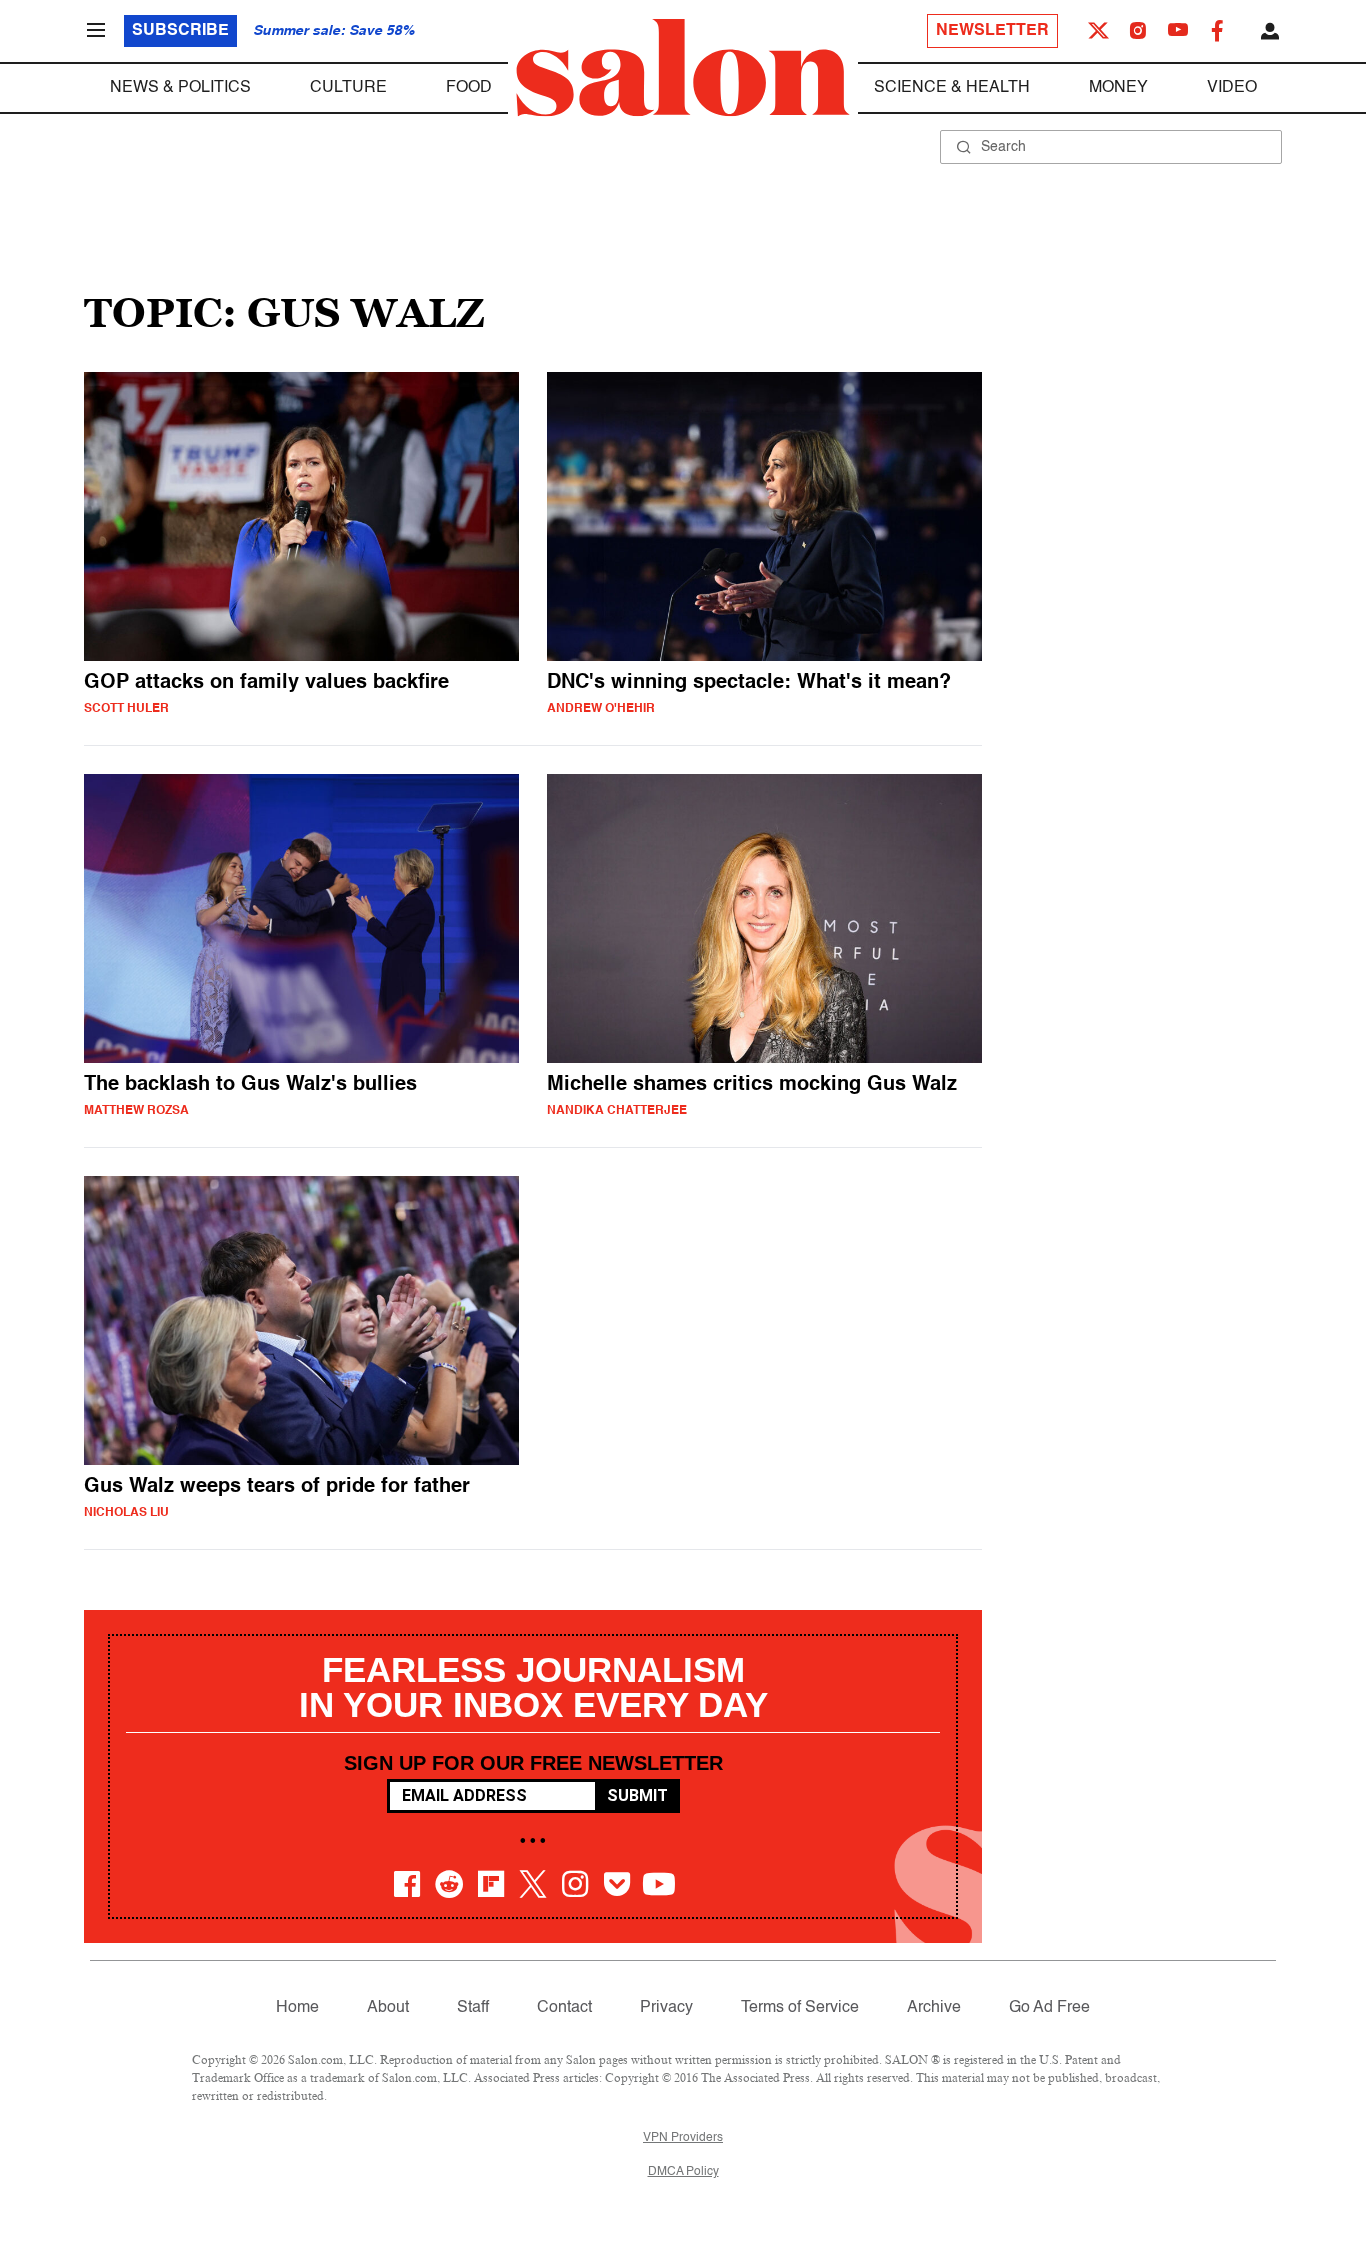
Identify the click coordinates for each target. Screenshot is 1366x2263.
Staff (473, 2008)
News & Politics (180, 88)
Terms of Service (800, 2008)
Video (1232, 88)
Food (469, 88)
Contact (564, 2008)
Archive (934, 2008)
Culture (348, 88)
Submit (637, 1795)
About (388, 2008)
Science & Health (952, 88)
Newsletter (992, 31)
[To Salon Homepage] (683, 68)
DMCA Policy (683, 2172)
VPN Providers (683, 2138)
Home (297, 2008)
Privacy (666, 2008)
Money (1118, 88)
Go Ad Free (1049, 2008)
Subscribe (180, 31)
